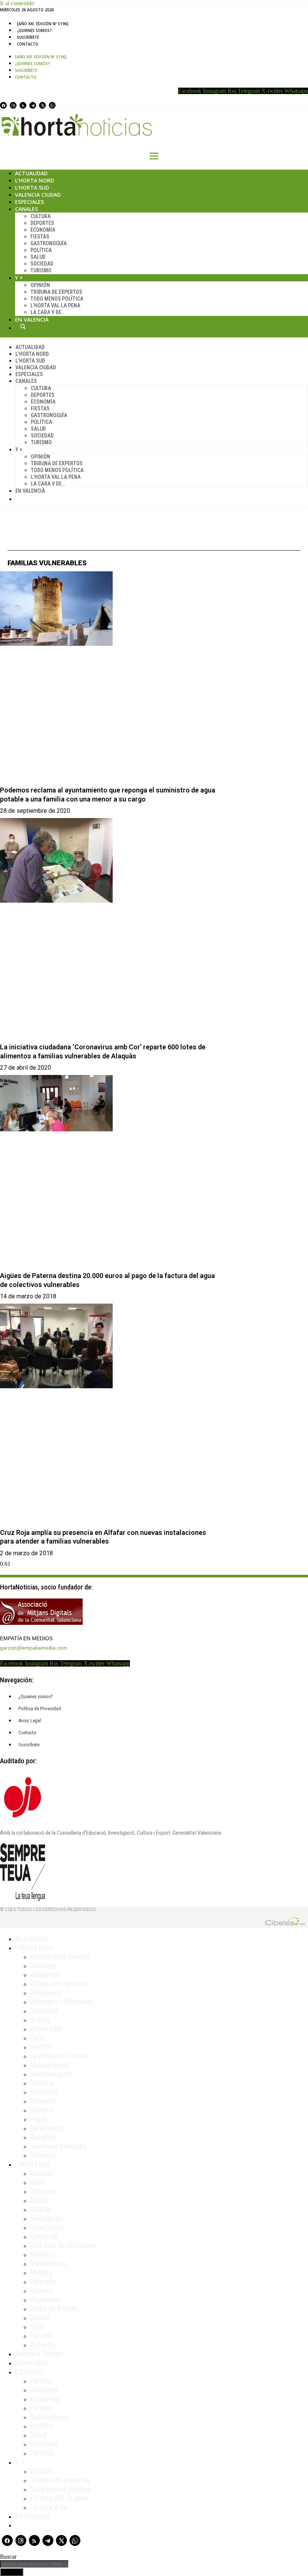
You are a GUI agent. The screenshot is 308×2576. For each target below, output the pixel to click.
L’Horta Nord (35, 180)
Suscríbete (28, 37)
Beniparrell (47, 2218)
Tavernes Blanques (58, 2146)
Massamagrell (51, 2074)
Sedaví (40, 2318)
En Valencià (32, 320)
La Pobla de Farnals (59, 2056)
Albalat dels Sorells (60, 1957)
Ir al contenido (17, 3)
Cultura (41, 216)
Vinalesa (43, 2155)
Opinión (40, 285)
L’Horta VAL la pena (59, 2498)
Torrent (41, 2336)
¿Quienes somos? (34, 30)
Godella (41, 2047)
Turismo (41, 270)
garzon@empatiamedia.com (34, 1648)
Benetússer (47, 2227)
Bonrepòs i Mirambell (62, 2002)
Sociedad (42, 264)
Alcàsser (43, 2191)
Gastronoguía (49, 243)
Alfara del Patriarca (60, 1984)
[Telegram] (33, 105)
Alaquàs (42, 2173)
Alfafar (41, 2209)
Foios (38, 2038)
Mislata (41, 2272)
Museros (43, 2101)
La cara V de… (48, 312)
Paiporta (43, 2282)
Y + (19, 278)
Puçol (38, 2119)
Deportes (42, 223)
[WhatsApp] (52, 105)
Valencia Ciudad (38, 195)
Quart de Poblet (54, 2309)
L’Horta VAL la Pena (55, 305)
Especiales (29, 202)
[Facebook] (3, 105)
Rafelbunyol (48, 2128)
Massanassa (48, 2263)
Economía (43, 230)
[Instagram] (13, 105)
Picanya (42, 2291)
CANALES (29, 2372)
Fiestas (40, 237)
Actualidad (31, 173)
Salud (38, 257)
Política (41, 250)
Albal (38, 2182)
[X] (42, 105)
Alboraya (43, 1966)
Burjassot (44, 2011)
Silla (37, 2327)
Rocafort (43, 2137)
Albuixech (45, 1975)
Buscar (23, 326)
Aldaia (39, 2200)
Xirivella (42, 2345)
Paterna (42, 2110)
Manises (42, 2254)
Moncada (44, 2092)
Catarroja (44, 2236)
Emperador (46, 2029)
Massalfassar (50, 2065)
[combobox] (34, 2564)
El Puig (40, 2020)
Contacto (28, 44)
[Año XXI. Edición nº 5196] (43, 24)
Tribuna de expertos (56, 292)
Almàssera (46, 1993)
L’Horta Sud (32, 187)
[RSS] (23, 105)
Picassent (45, 2300)
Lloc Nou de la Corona (63, 2245)
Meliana (42, 2083)
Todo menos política (57, 299)
